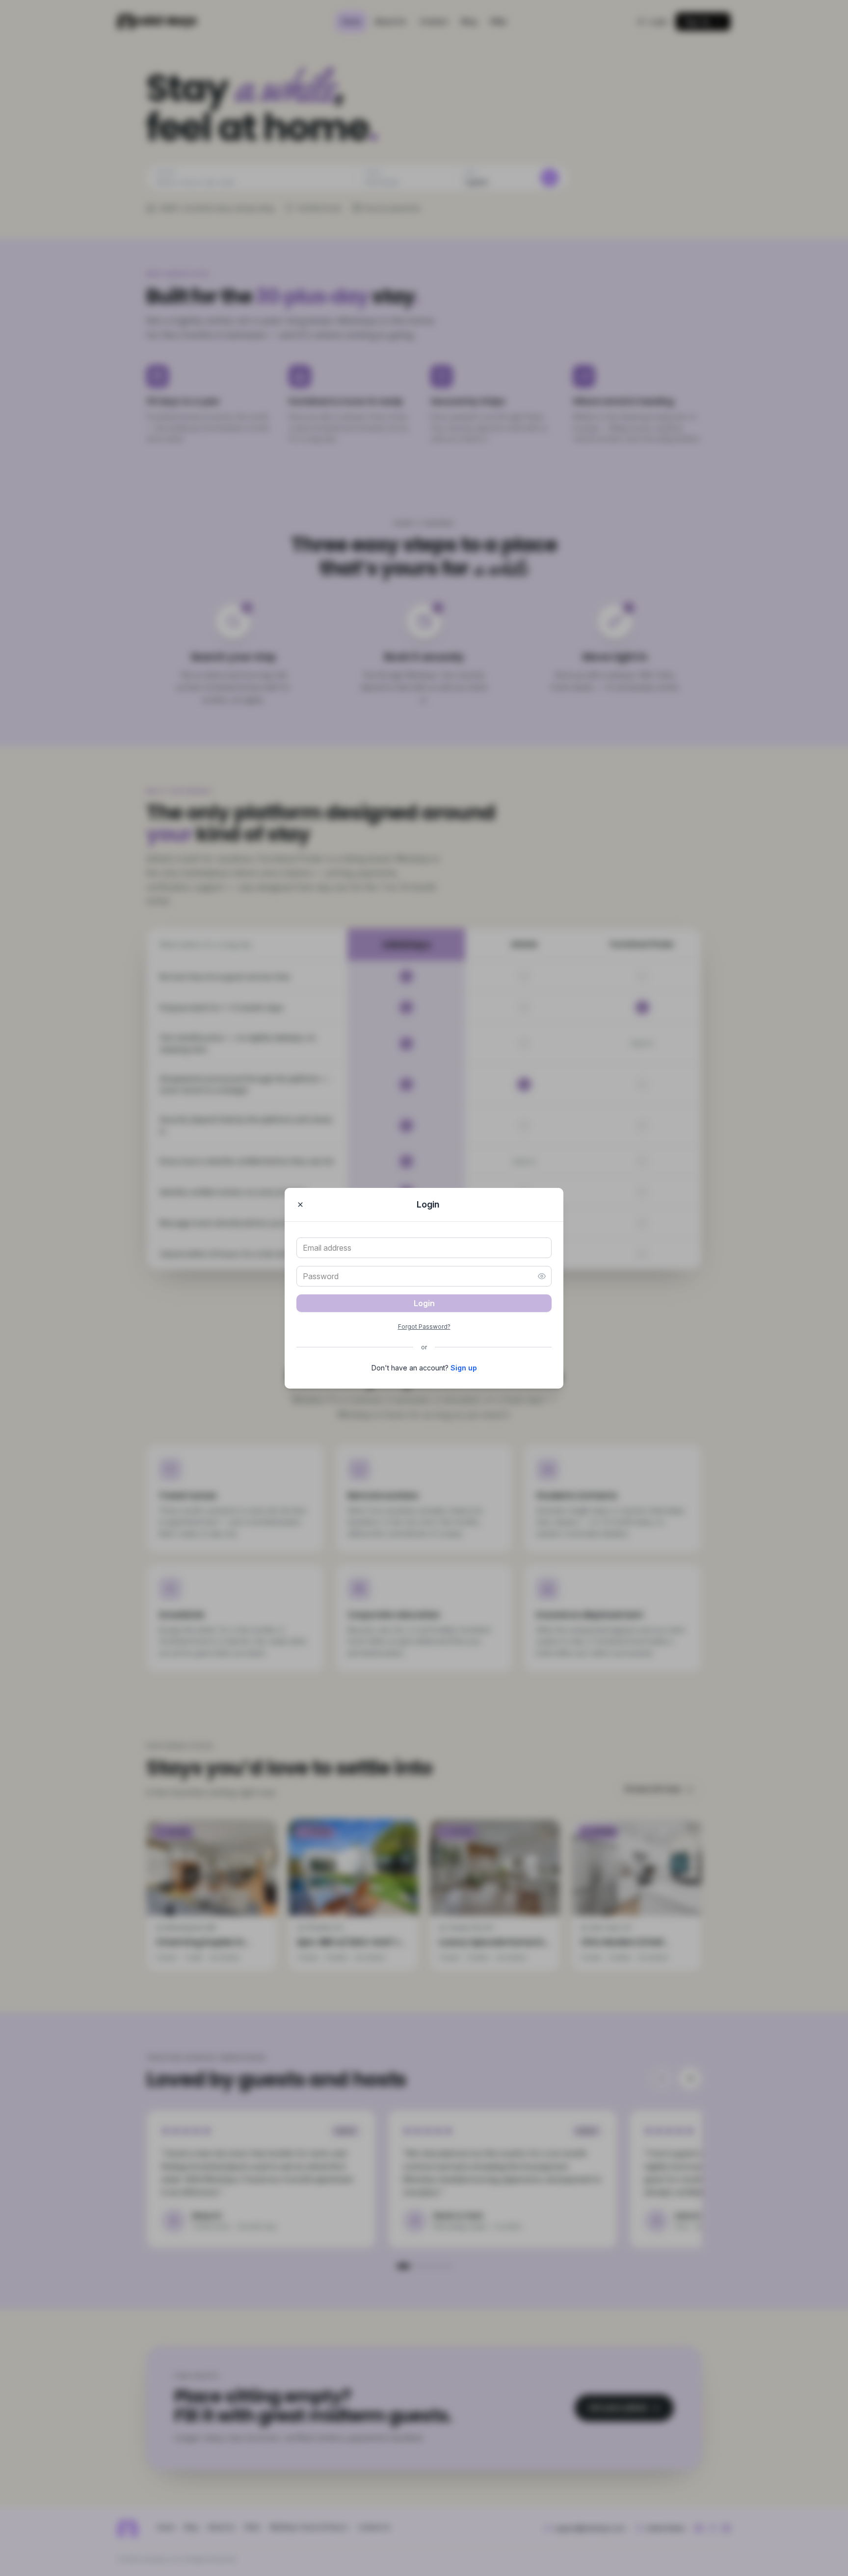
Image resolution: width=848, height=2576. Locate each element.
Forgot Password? (424, 1327)
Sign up (464, 1368)
